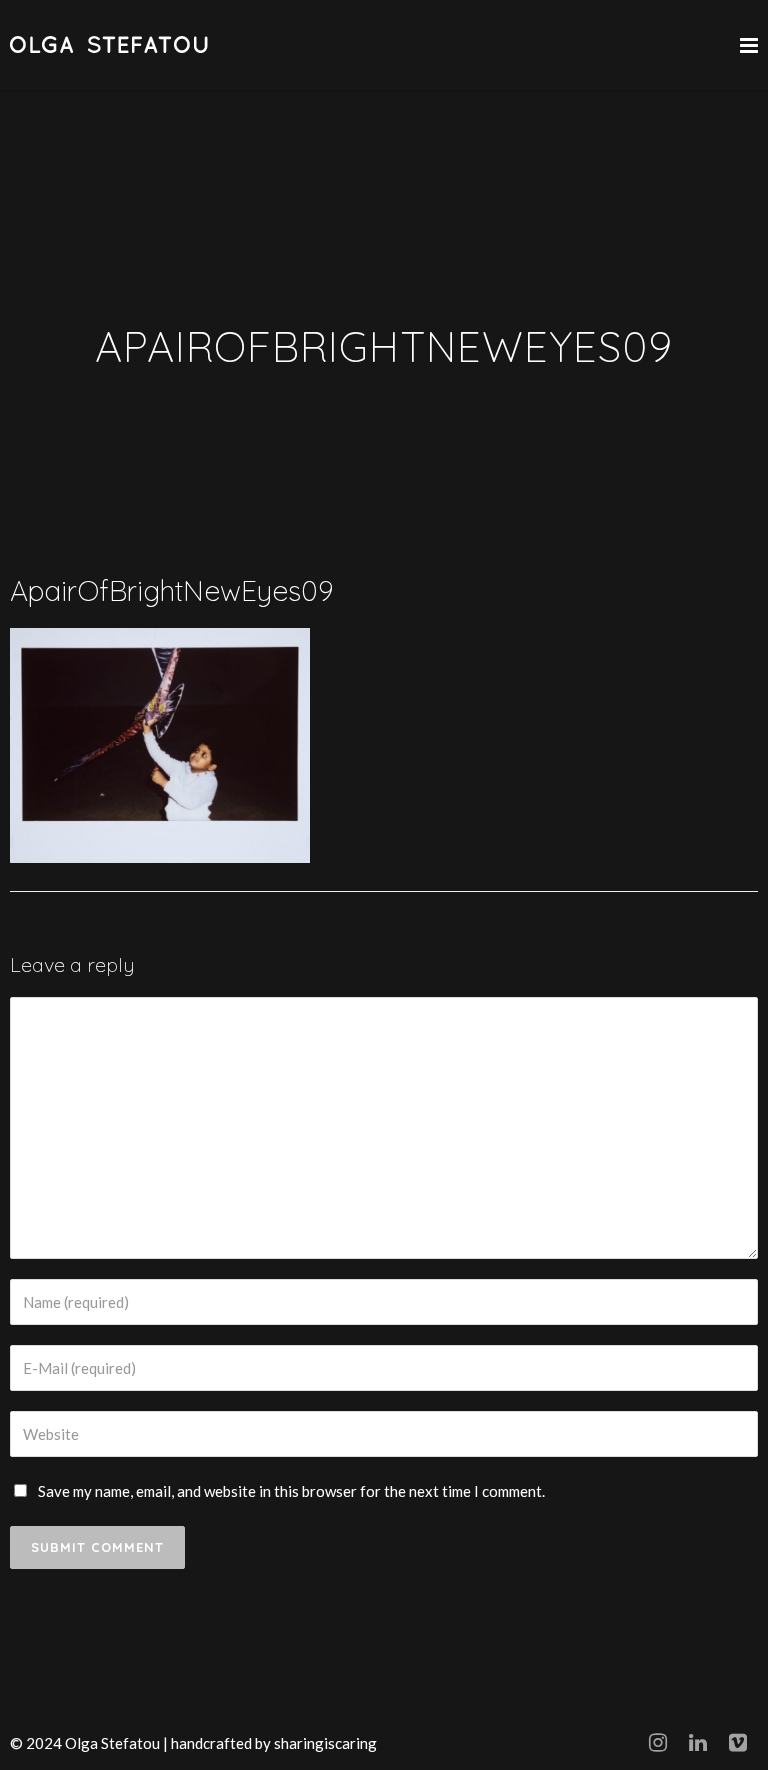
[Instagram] (658, 1742)
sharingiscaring (325, 1743)
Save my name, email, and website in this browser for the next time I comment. (291, 1491)
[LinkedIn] (698, 1742)
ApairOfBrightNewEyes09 (171, 590)
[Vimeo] (738, 1742)
